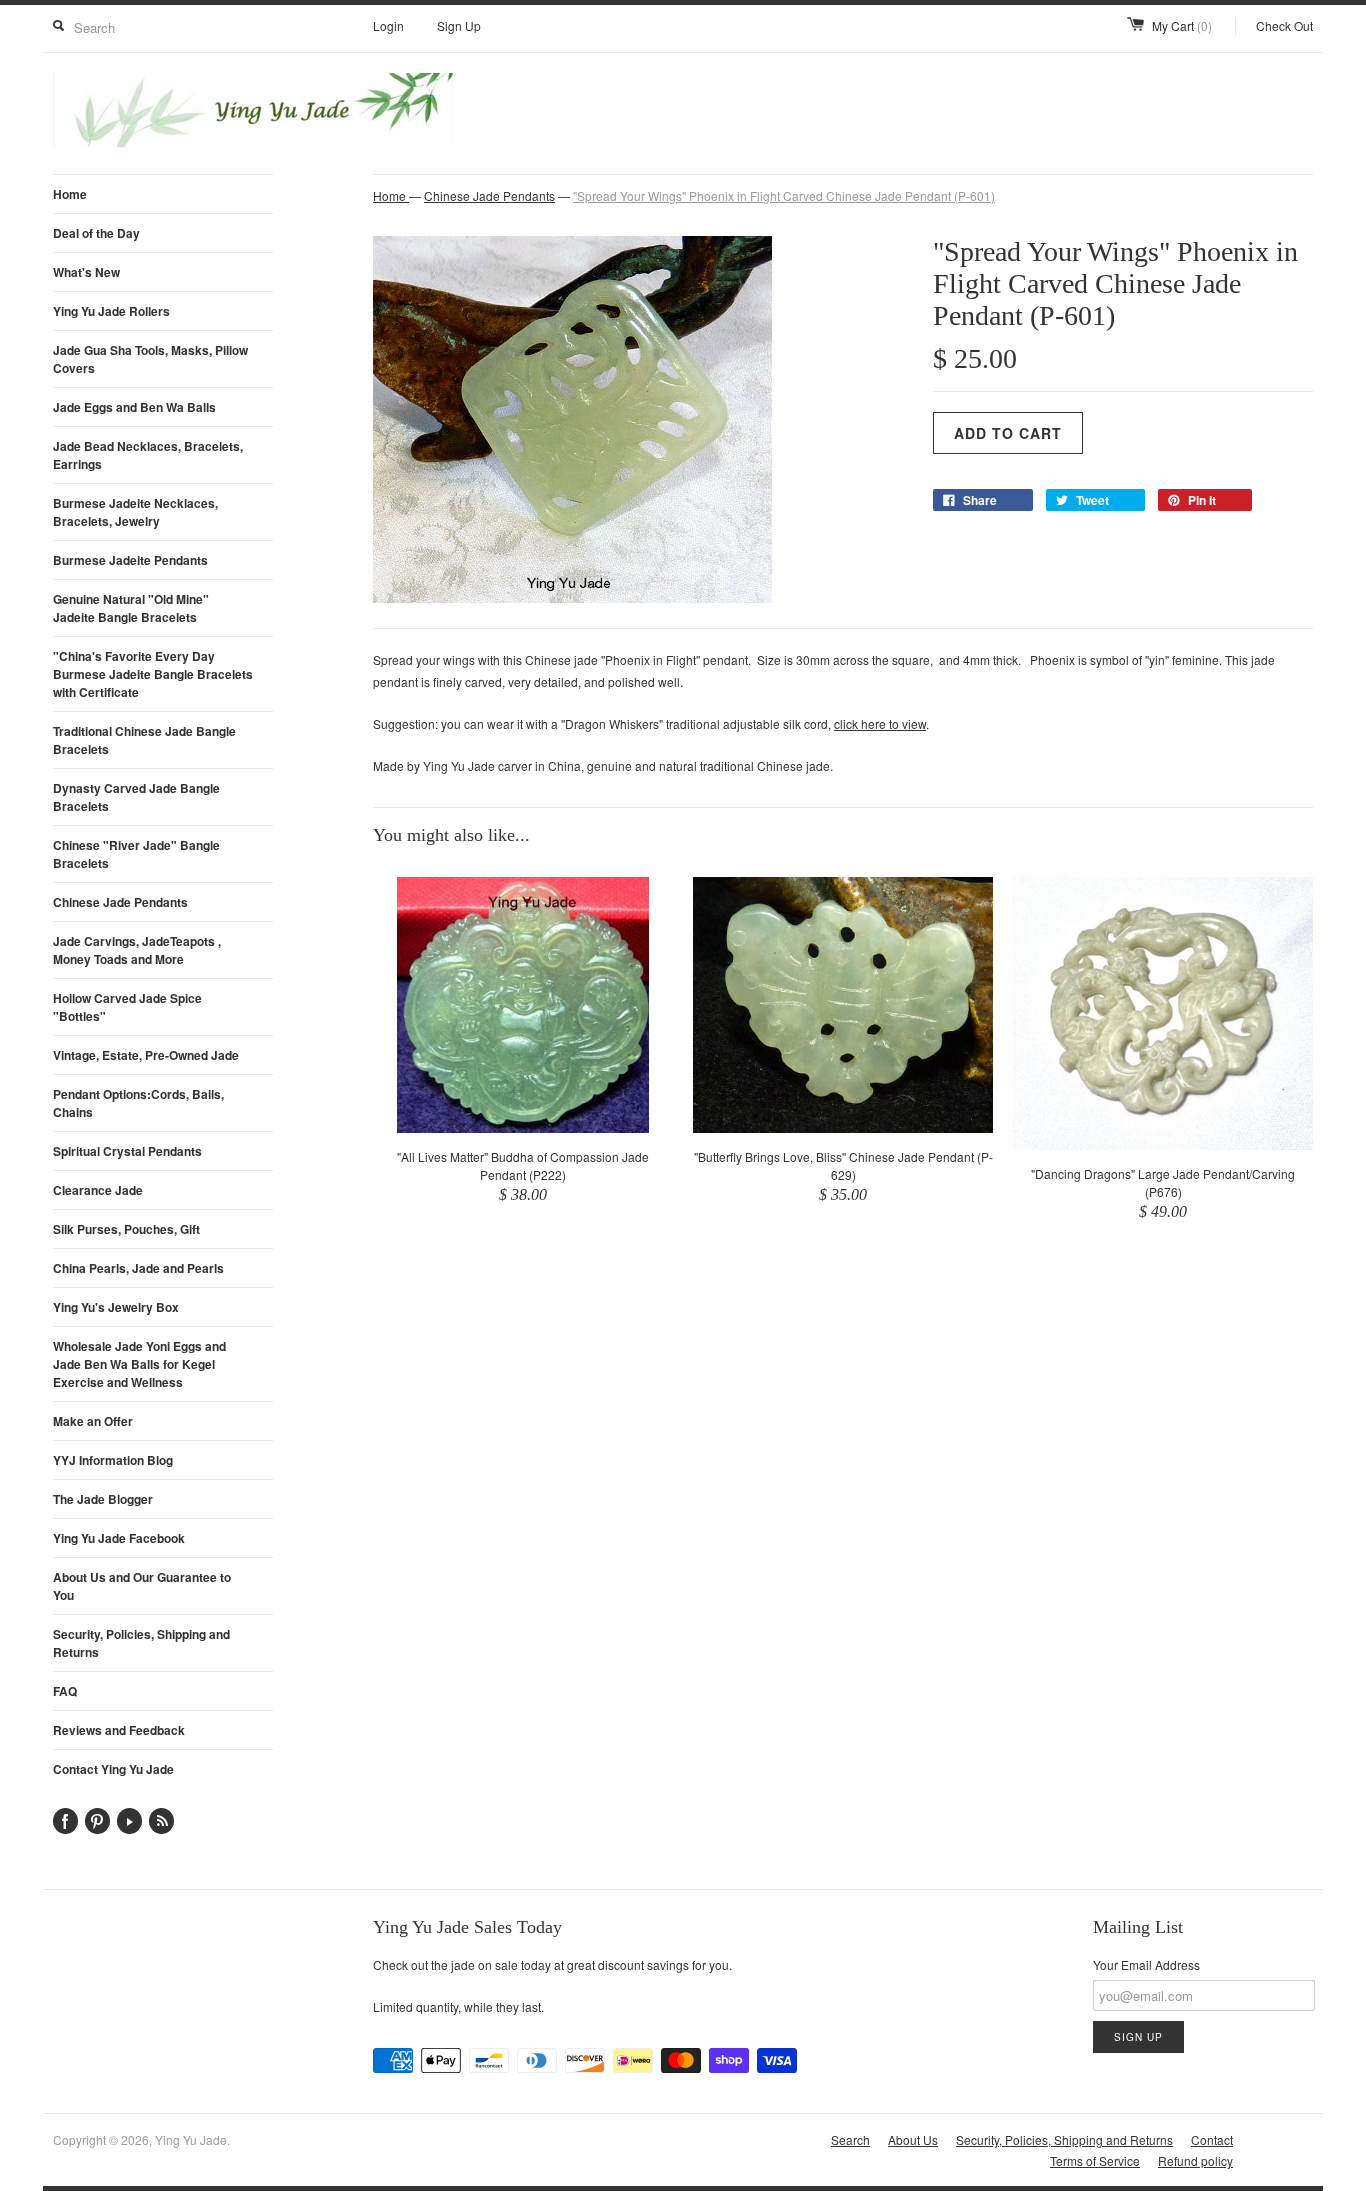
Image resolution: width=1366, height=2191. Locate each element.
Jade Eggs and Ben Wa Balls (134, 407)
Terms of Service (1095, 2160)
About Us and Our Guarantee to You (142, 1586)
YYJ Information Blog (113, 1460)
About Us (913, 2139)
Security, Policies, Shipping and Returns (141, 1643)
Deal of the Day (96, 233)
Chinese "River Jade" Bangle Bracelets (136, 854)
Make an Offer (93, 1421)
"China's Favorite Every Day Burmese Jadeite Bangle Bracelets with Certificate (153, 674)
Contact (1212, 2139)
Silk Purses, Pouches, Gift (126, 1229)
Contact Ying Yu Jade (113, 1769)
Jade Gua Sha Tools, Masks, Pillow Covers (150, 359)
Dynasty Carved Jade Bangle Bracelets (136, 797)
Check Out (1284, 25)
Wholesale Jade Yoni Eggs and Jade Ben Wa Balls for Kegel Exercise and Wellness (139, 1364)
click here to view (880, 723)
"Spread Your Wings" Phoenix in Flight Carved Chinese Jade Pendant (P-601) (784, 195)
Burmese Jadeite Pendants (130, 560)
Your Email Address (1146, 1964)
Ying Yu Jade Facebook (119, 1538)
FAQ (65, 1691)
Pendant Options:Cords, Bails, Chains (138, 1103)
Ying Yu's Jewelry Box (116, 1307)
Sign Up (459, 25)
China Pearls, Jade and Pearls (138, 1268)
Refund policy (1195, 2160)
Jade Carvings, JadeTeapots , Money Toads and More (137, 950)
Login (388, 25)
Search (850, 2139)
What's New (86, 272)
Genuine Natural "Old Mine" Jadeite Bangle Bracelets (131, 608)
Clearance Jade (98, 1190)
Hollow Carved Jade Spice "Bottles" (127, 1007)
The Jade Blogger (103, 1499)
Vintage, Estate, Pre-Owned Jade (146, 1055)
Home (70, 194)
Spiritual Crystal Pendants (127, 1151)
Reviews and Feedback (119, 1730)
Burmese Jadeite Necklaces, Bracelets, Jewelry (135, 512)
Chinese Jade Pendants (120, 902)
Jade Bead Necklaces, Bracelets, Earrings (148, 455)
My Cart (1182, 25)
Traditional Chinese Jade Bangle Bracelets (144, 740)
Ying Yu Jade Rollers (111, 311)
